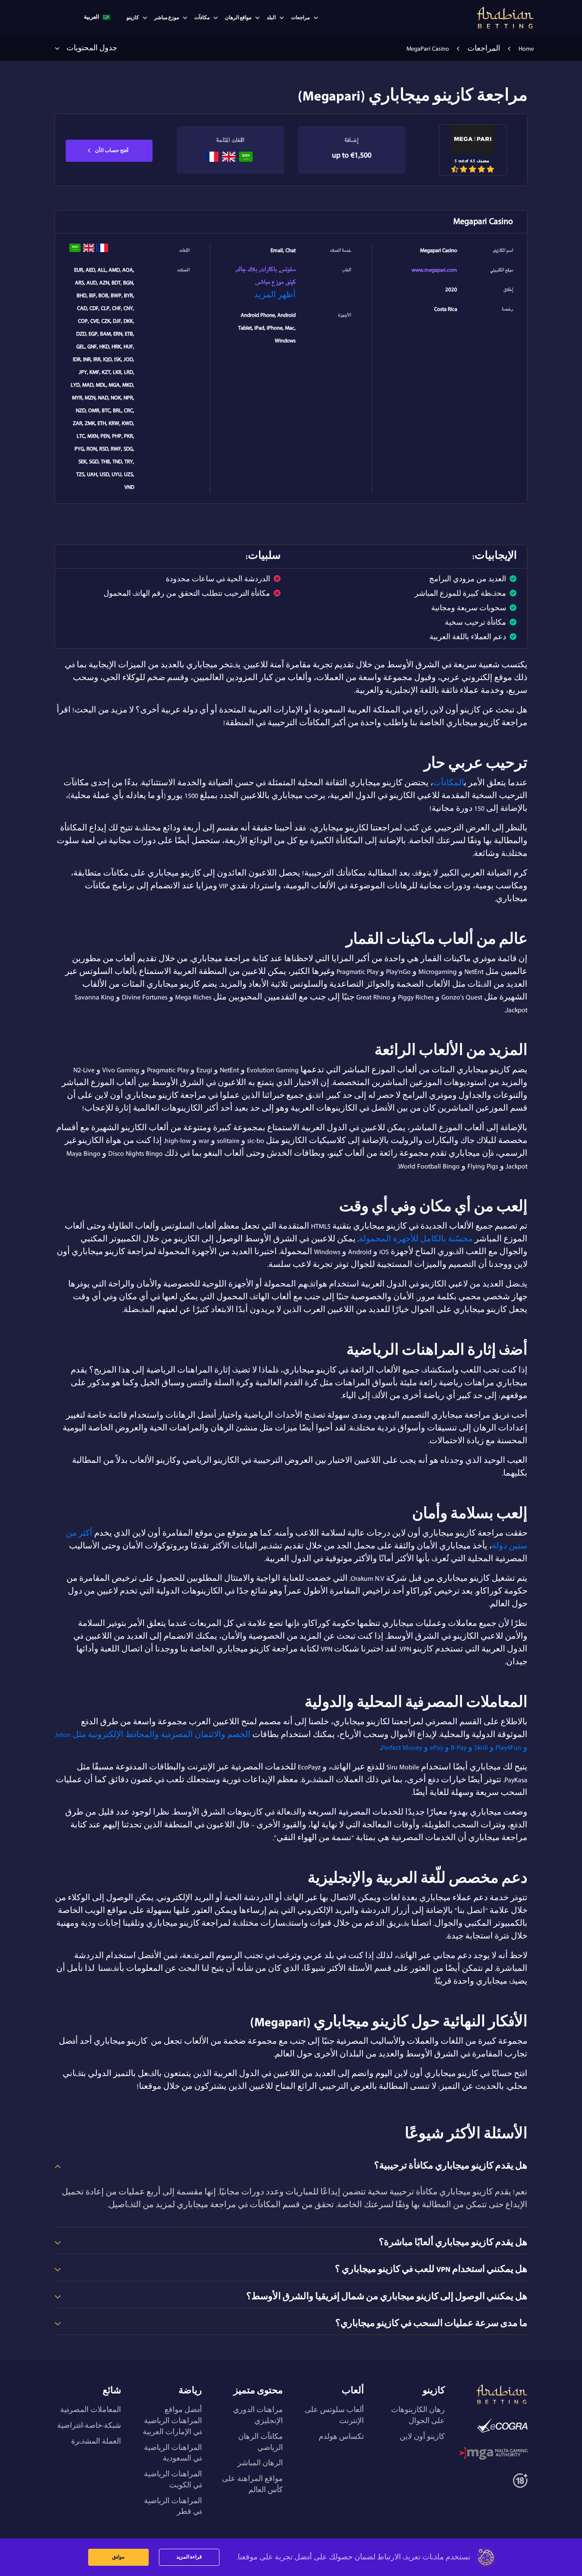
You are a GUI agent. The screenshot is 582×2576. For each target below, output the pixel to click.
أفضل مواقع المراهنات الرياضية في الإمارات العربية (172, 2421)
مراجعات (300, 18)
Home (526, 49)
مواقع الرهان (238, 18)
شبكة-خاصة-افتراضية (89, 2426)
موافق (118, 2557)
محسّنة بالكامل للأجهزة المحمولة (416, 1239)
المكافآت (448, 783)
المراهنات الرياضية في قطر (173, 2507)
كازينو (133, 18)
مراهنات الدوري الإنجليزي (258, 2415)
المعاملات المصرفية (91, 2410)
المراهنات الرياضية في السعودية (173, 2453)
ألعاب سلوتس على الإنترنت (334, 2415)
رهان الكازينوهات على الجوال (418, 2415)
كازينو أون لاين (422, 2437)
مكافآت (202, 18)
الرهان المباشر (260, 2463)
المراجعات (484, 49)
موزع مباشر (167, 18)
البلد (271, 18)
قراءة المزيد (189, 2557)
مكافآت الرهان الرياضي (261, 2442)
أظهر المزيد (275, 295)
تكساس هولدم (341, 2437)
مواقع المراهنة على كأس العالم (252, 2484)
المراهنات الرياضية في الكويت (173, 2480)
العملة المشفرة (96, 2441)
